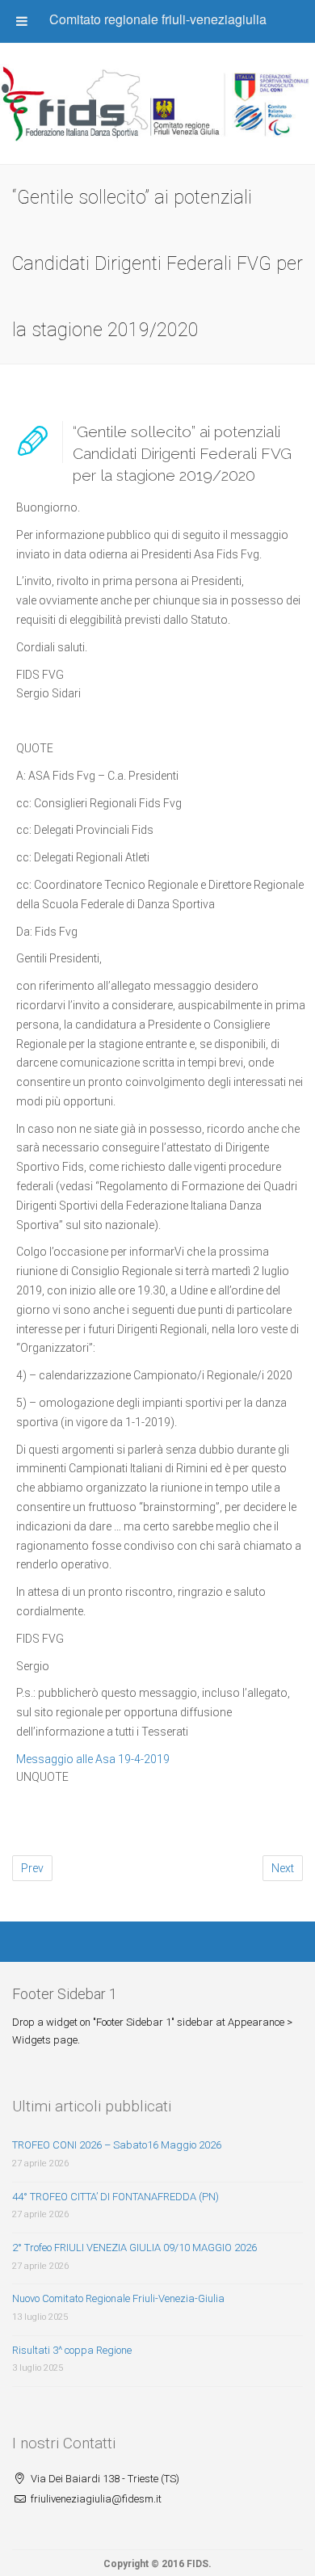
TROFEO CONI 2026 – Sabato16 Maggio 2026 (117, 2145)
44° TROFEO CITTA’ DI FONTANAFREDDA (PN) (115, 2197)
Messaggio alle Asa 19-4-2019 (93, 1759)
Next (283, 1868)
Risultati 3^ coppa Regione (72, 2350)
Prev (32, 1868)
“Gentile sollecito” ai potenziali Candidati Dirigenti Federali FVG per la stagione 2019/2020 (182, 453)
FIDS (197, 2564)
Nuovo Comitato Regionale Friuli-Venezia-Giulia (118, 2298)
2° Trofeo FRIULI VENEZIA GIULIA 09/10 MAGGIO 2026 (134, 2248)
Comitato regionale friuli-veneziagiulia (158, 19)
